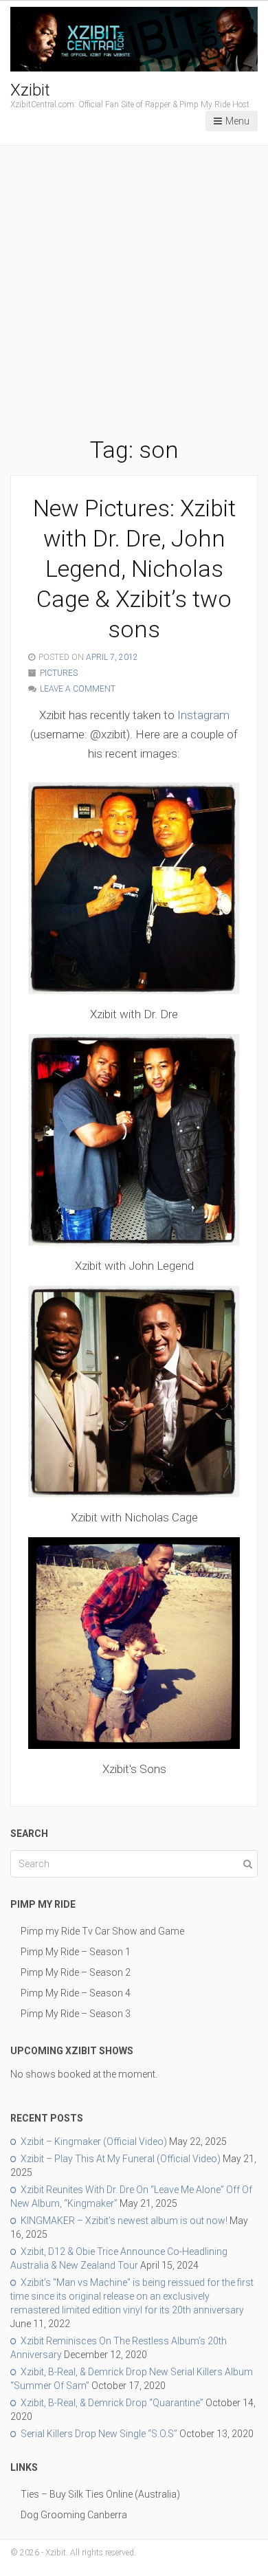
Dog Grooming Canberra (74, 2515)
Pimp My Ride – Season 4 (76, 1993)
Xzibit (30, 90)
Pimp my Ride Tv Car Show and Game (102, 1931)
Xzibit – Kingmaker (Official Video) (94, 2142)
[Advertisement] (134, 294)
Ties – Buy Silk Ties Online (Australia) (100, 2494)
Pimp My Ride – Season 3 (76, 2014)
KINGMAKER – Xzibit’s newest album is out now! (124, 2221)
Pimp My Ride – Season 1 (76, 1952)
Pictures (59, 673)
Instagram (203, 715)
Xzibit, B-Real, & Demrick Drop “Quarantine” (112, 2403)
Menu (237, 121)
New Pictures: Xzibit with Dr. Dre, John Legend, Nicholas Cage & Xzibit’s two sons (134, 569)
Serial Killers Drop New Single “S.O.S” (99, 2434)
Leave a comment (78, 689)
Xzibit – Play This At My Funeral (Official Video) (121, 2159)
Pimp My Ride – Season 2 (76, 1972)
